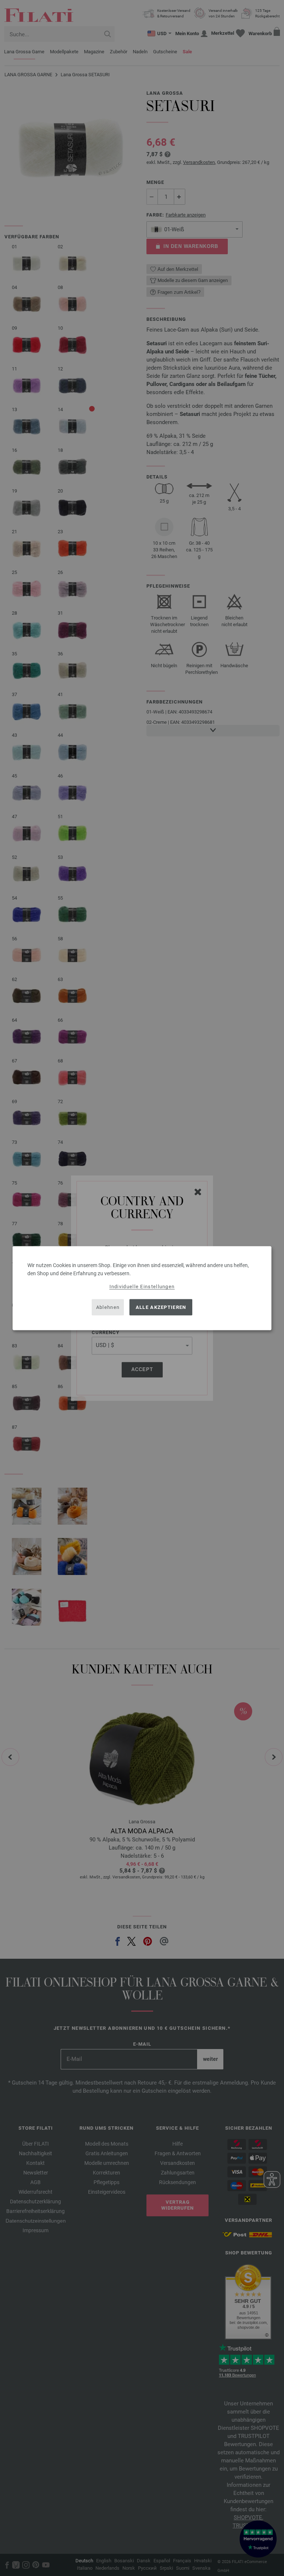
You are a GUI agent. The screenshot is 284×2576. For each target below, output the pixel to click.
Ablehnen (108, 1307)
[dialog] (142, 1288)
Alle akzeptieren (161, 1307)
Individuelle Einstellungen (142, 1286)
